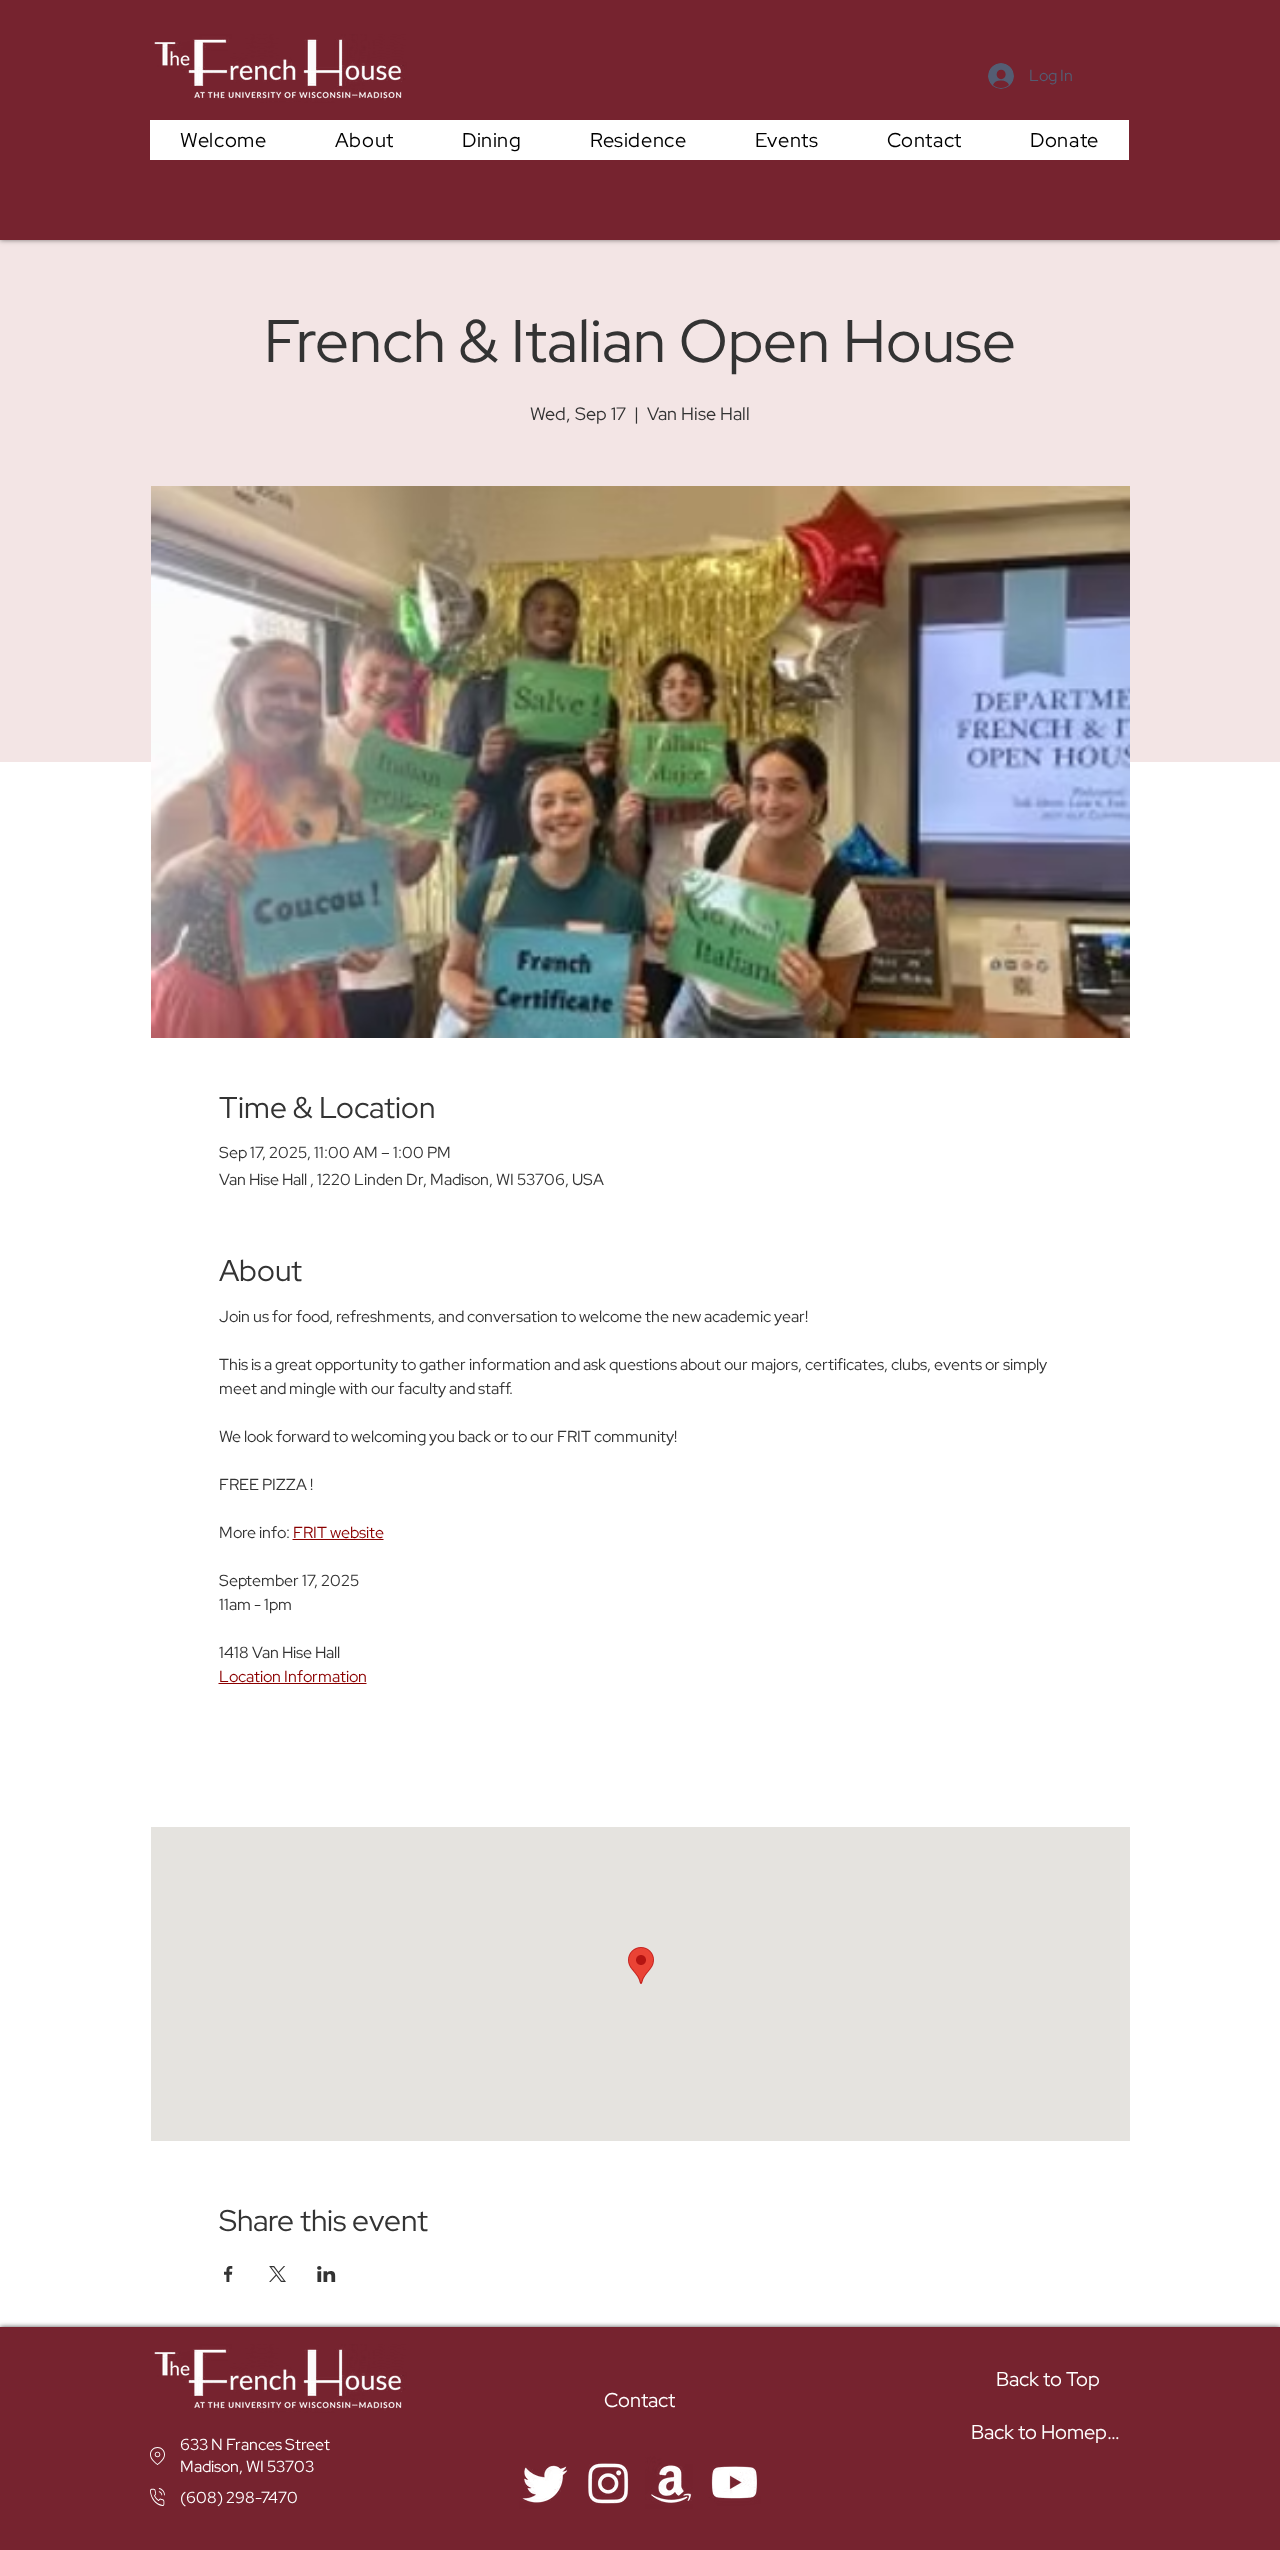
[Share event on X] (277, 2274)
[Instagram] (608, 2482)
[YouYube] (734, 2482)
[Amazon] (671, 2482)
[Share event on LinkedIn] (326, 2274)
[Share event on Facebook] (228, 2274)
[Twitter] (545, 2482)
